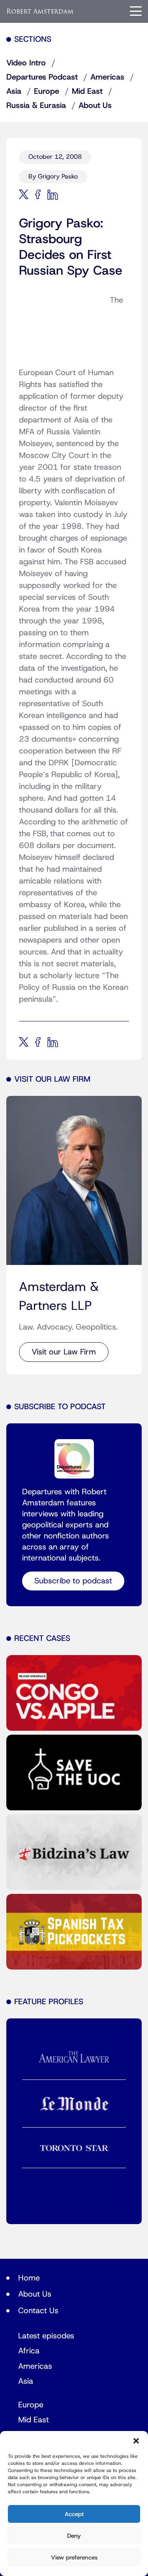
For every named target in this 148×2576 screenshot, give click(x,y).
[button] (136, 2441)
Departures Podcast (42, 77)
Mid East (87, 91)
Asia (14, 91)
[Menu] (136, 11)
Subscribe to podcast (73, 1581)
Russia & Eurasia (36, 106)
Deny (74, 2536)
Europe (47, 91)
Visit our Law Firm (64, 1352)
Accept (74, 2514)
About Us (95, 106)
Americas (107, 77)
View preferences (74, 2557)
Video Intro (26, 63)
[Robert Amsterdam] (40, 11)
